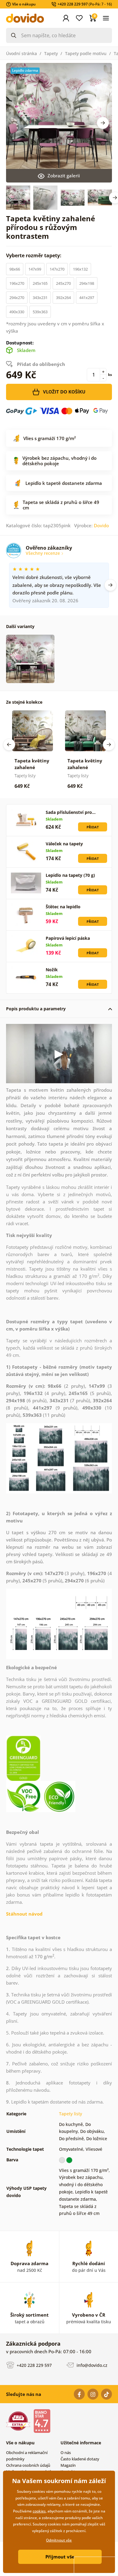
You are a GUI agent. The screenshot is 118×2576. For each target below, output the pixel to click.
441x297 (87, 298)
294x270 (17, 298)
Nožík (52, 970)
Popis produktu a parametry (36, 1009)
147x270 (57, 269)
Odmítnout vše (59, 2540)
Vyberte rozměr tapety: (34, 255)
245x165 (40, 283)
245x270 (63, 283)
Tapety (51, 53)
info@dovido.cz (91, 2365)
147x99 (35, 269)
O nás (66, 2453)
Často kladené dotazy (80, 2459)
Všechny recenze (43, 553)
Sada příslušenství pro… (71, 812)
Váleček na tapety (64, 844)
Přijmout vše (60, 2557)
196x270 (17, 283)
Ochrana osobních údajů (28, 2465)
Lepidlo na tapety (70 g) (70, 875)
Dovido (101, 525)
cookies (39, 2511)
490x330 (17, 312)
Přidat (93, 827)
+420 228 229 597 (34, 2365)
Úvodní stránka (21, 53)
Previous (9, 745)
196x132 (80, 269)
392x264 (63, 298)
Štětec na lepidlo (63, 907)
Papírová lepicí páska (68, 938)
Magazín (68, 2465)
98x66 (15, 269)
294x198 (87, 283)
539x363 (40, 312)
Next (103, 123)
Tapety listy (70, 2114)
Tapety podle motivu (86, 53)
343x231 (40, 298)
